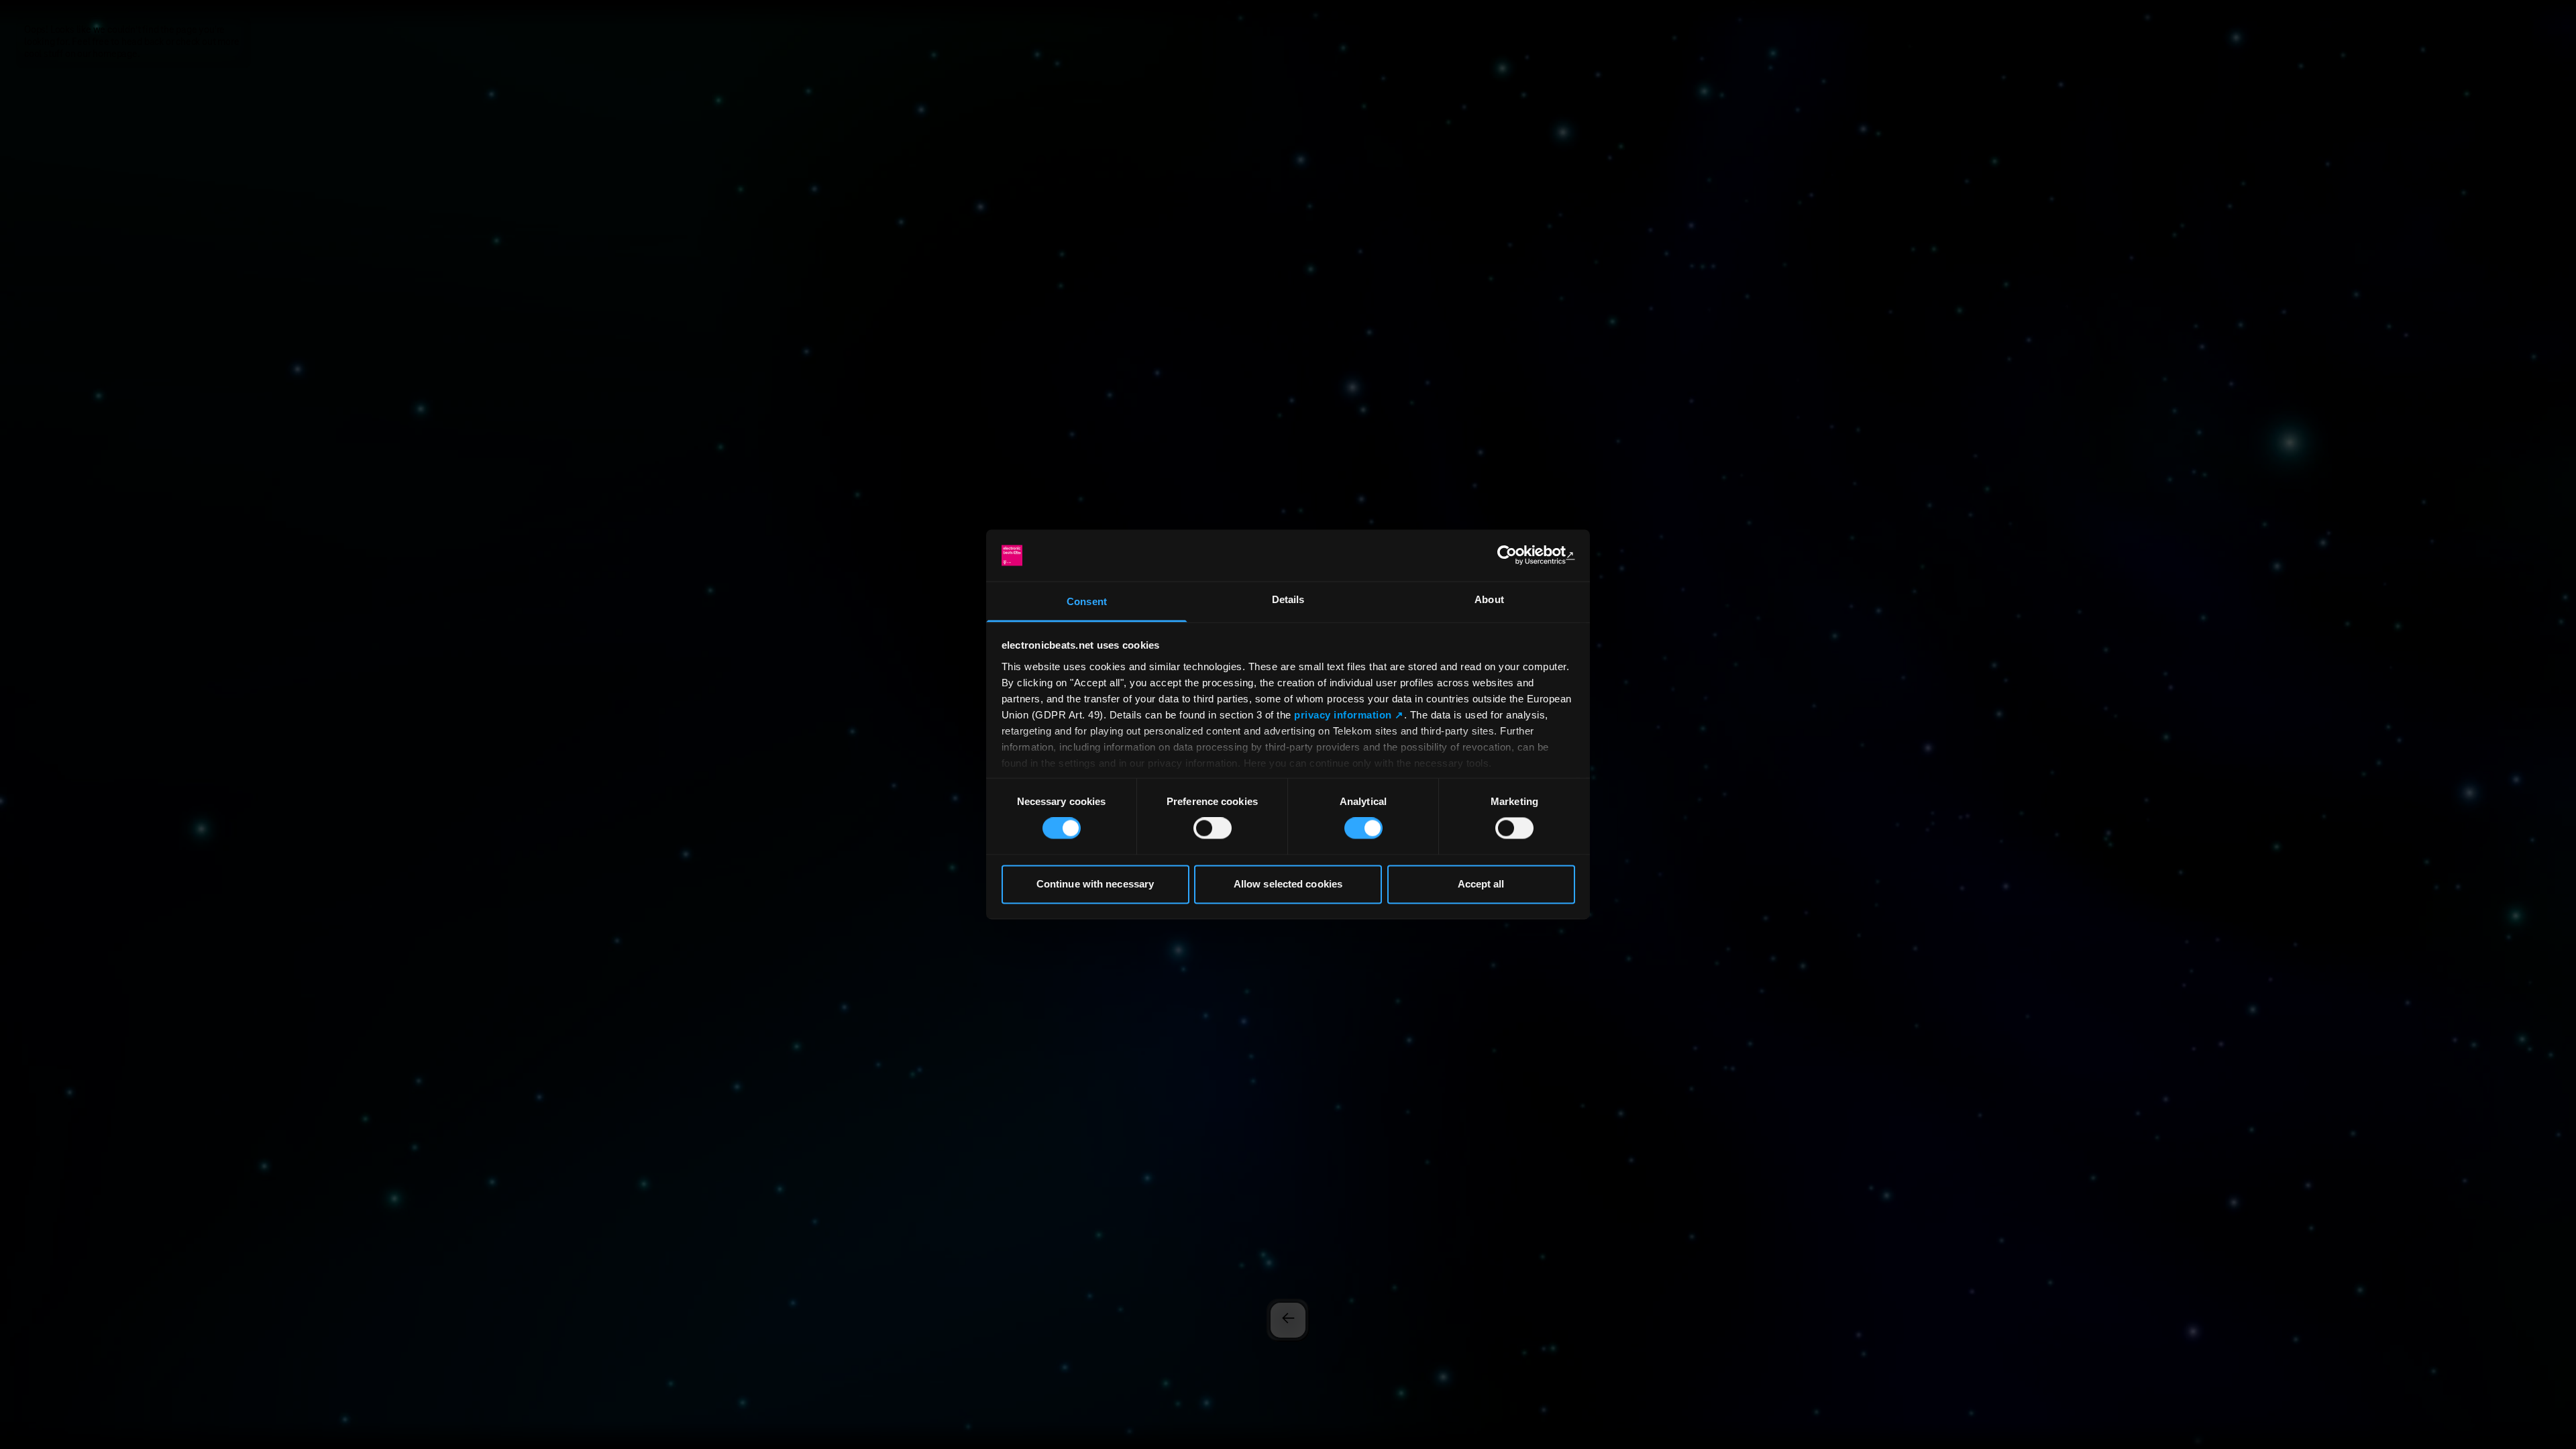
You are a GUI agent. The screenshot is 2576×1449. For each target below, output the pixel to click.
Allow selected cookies (1288, 884)
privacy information (1343, 715)
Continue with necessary (1095, 884)
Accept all (1481, 884)
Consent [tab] (1087, 601)
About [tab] (1489, 599)
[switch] (1213, 828)
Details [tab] (1288, 599)
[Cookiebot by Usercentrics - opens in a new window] (1516, 555)
